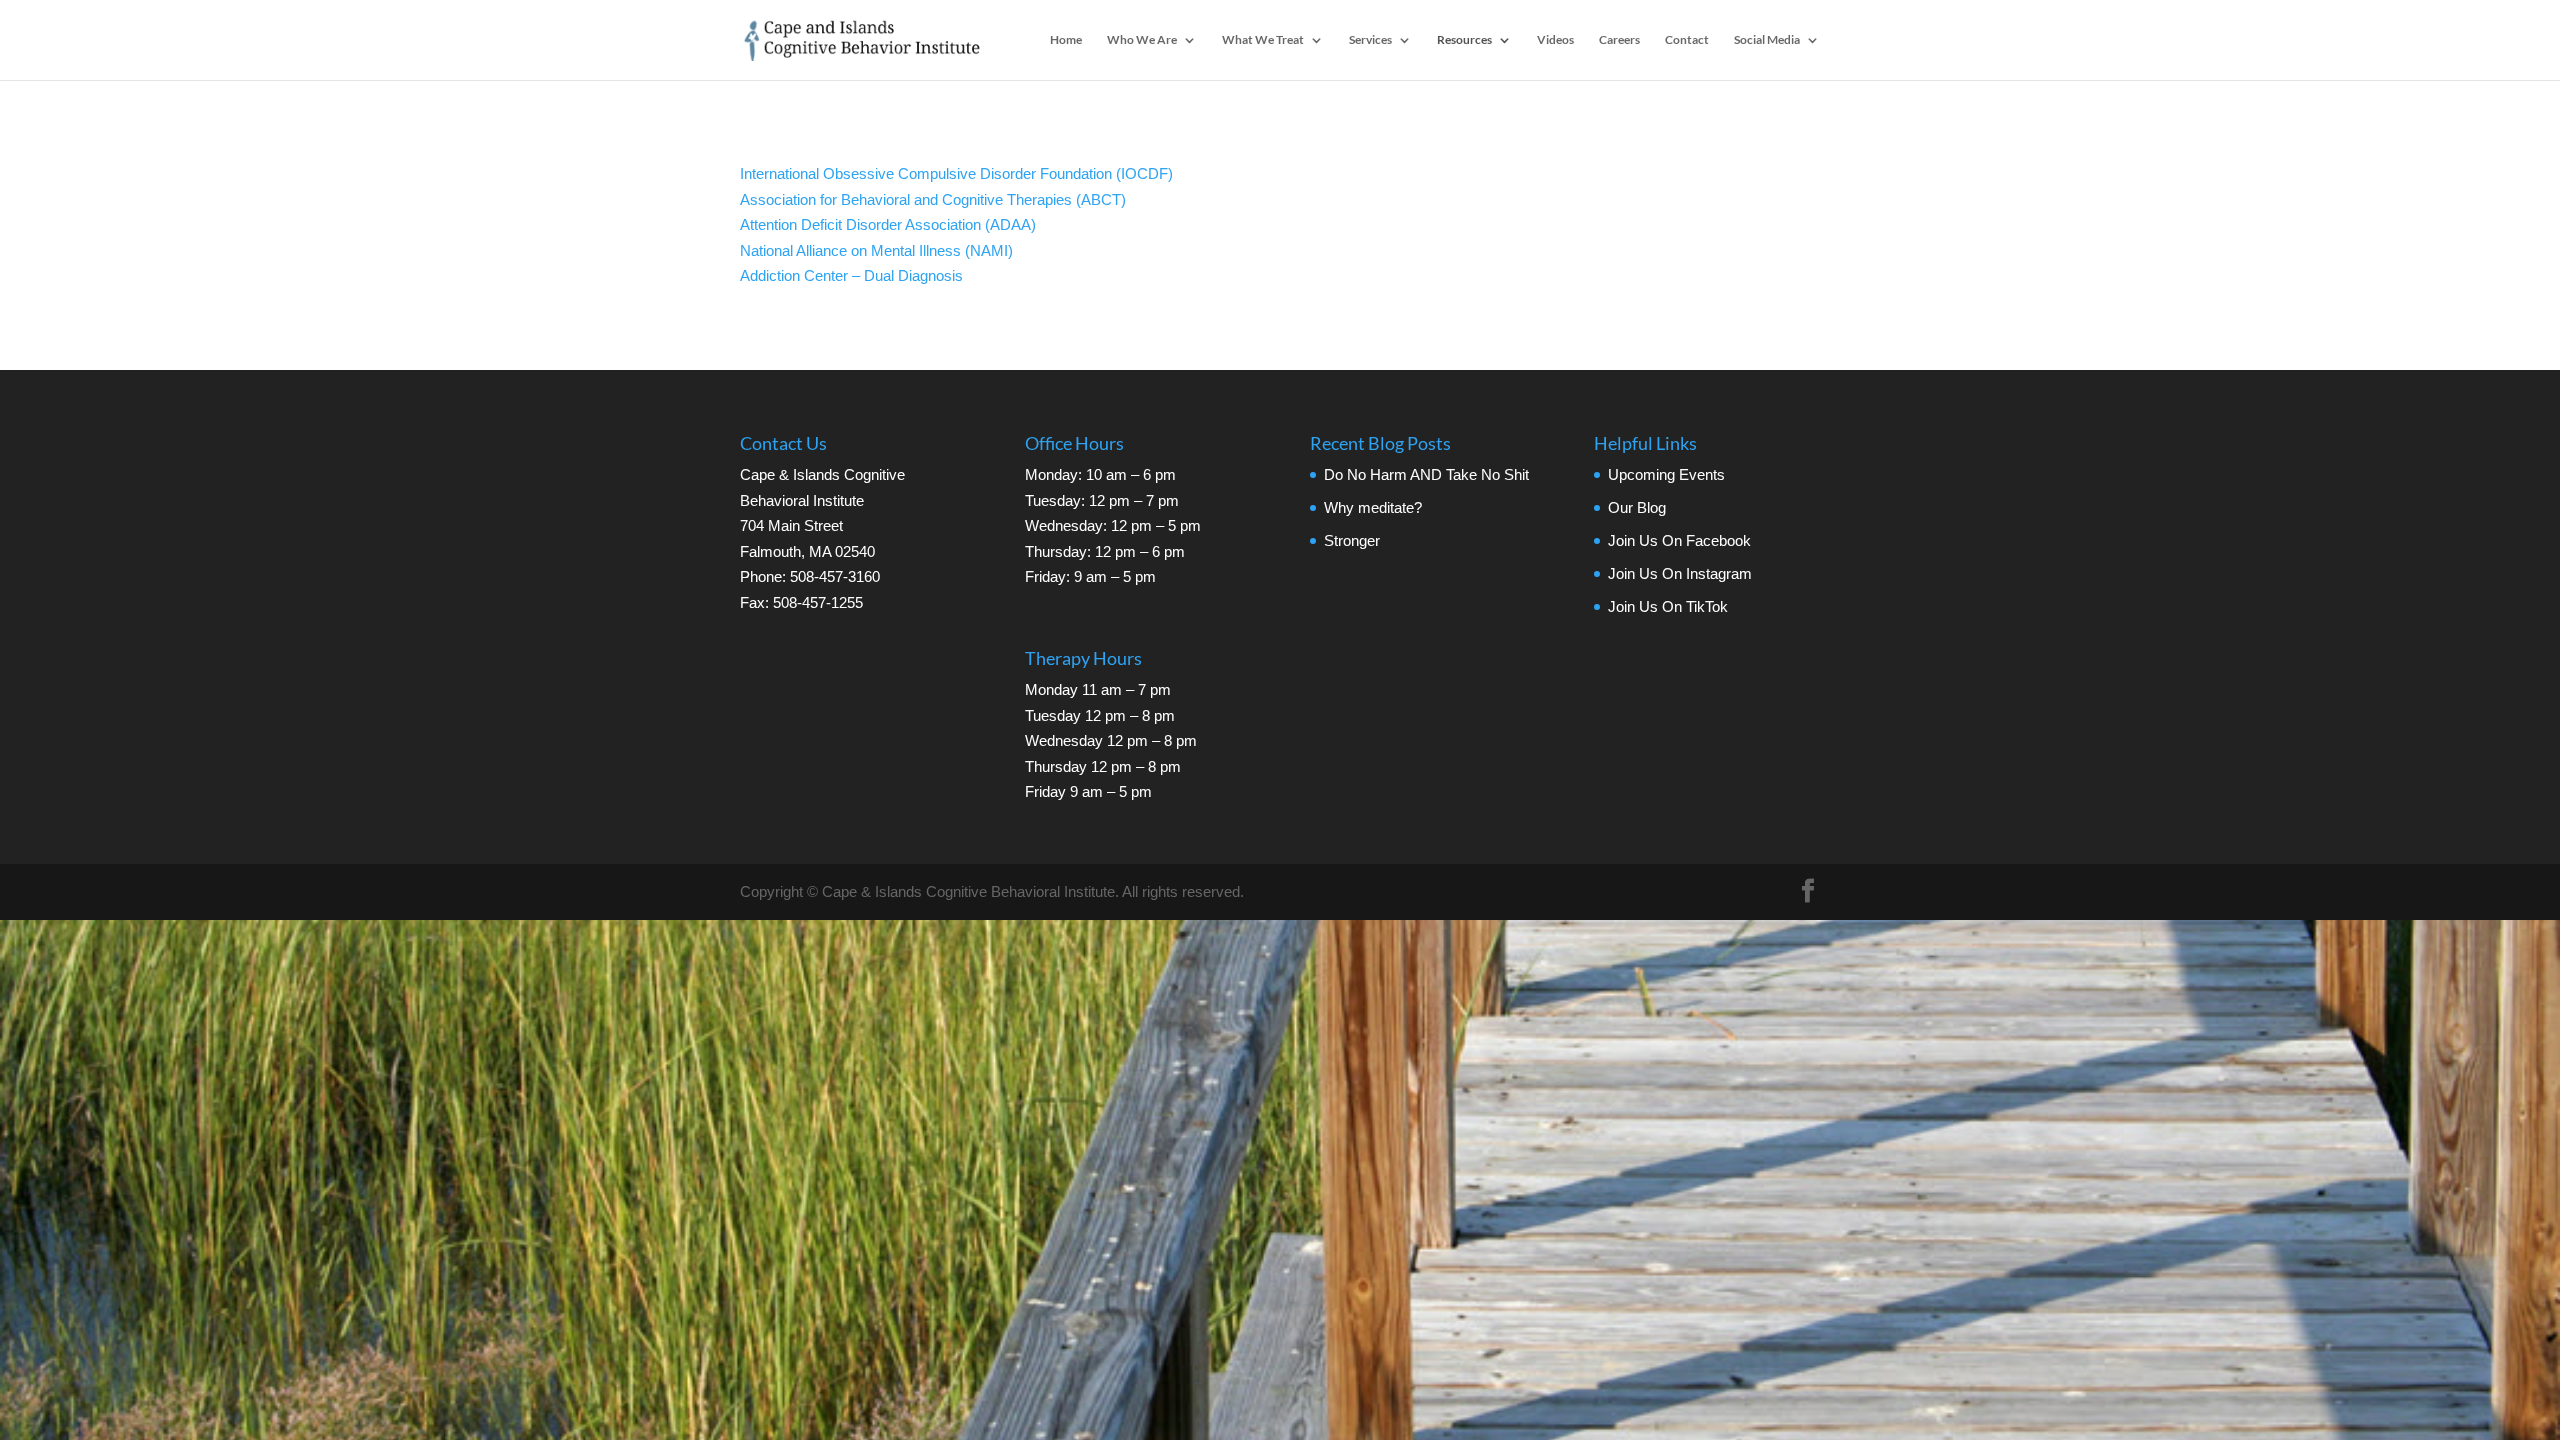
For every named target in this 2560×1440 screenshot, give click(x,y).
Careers (1619, 40)
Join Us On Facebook (1679, 540)
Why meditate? (1373, 507)
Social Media (1767, 40)
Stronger (1352, 540)
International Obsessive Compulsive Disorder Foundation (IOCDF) (956, 173)
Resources (1464, 40)
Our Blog (1637, 507)
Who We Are (1142, 40)
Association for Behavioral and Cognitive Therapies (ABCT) (933, 199)
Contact (1687, 40)
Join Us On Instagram (1680, 573)
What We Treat (1263, 40)
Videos (1555, 40)
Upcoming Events (1666, 474)
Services (1370, 40)
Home (1066, 40)
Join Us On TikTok (1668, 606)
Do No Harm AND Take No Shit (1426, 474)
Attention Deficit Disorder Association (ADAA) (888, 224)
